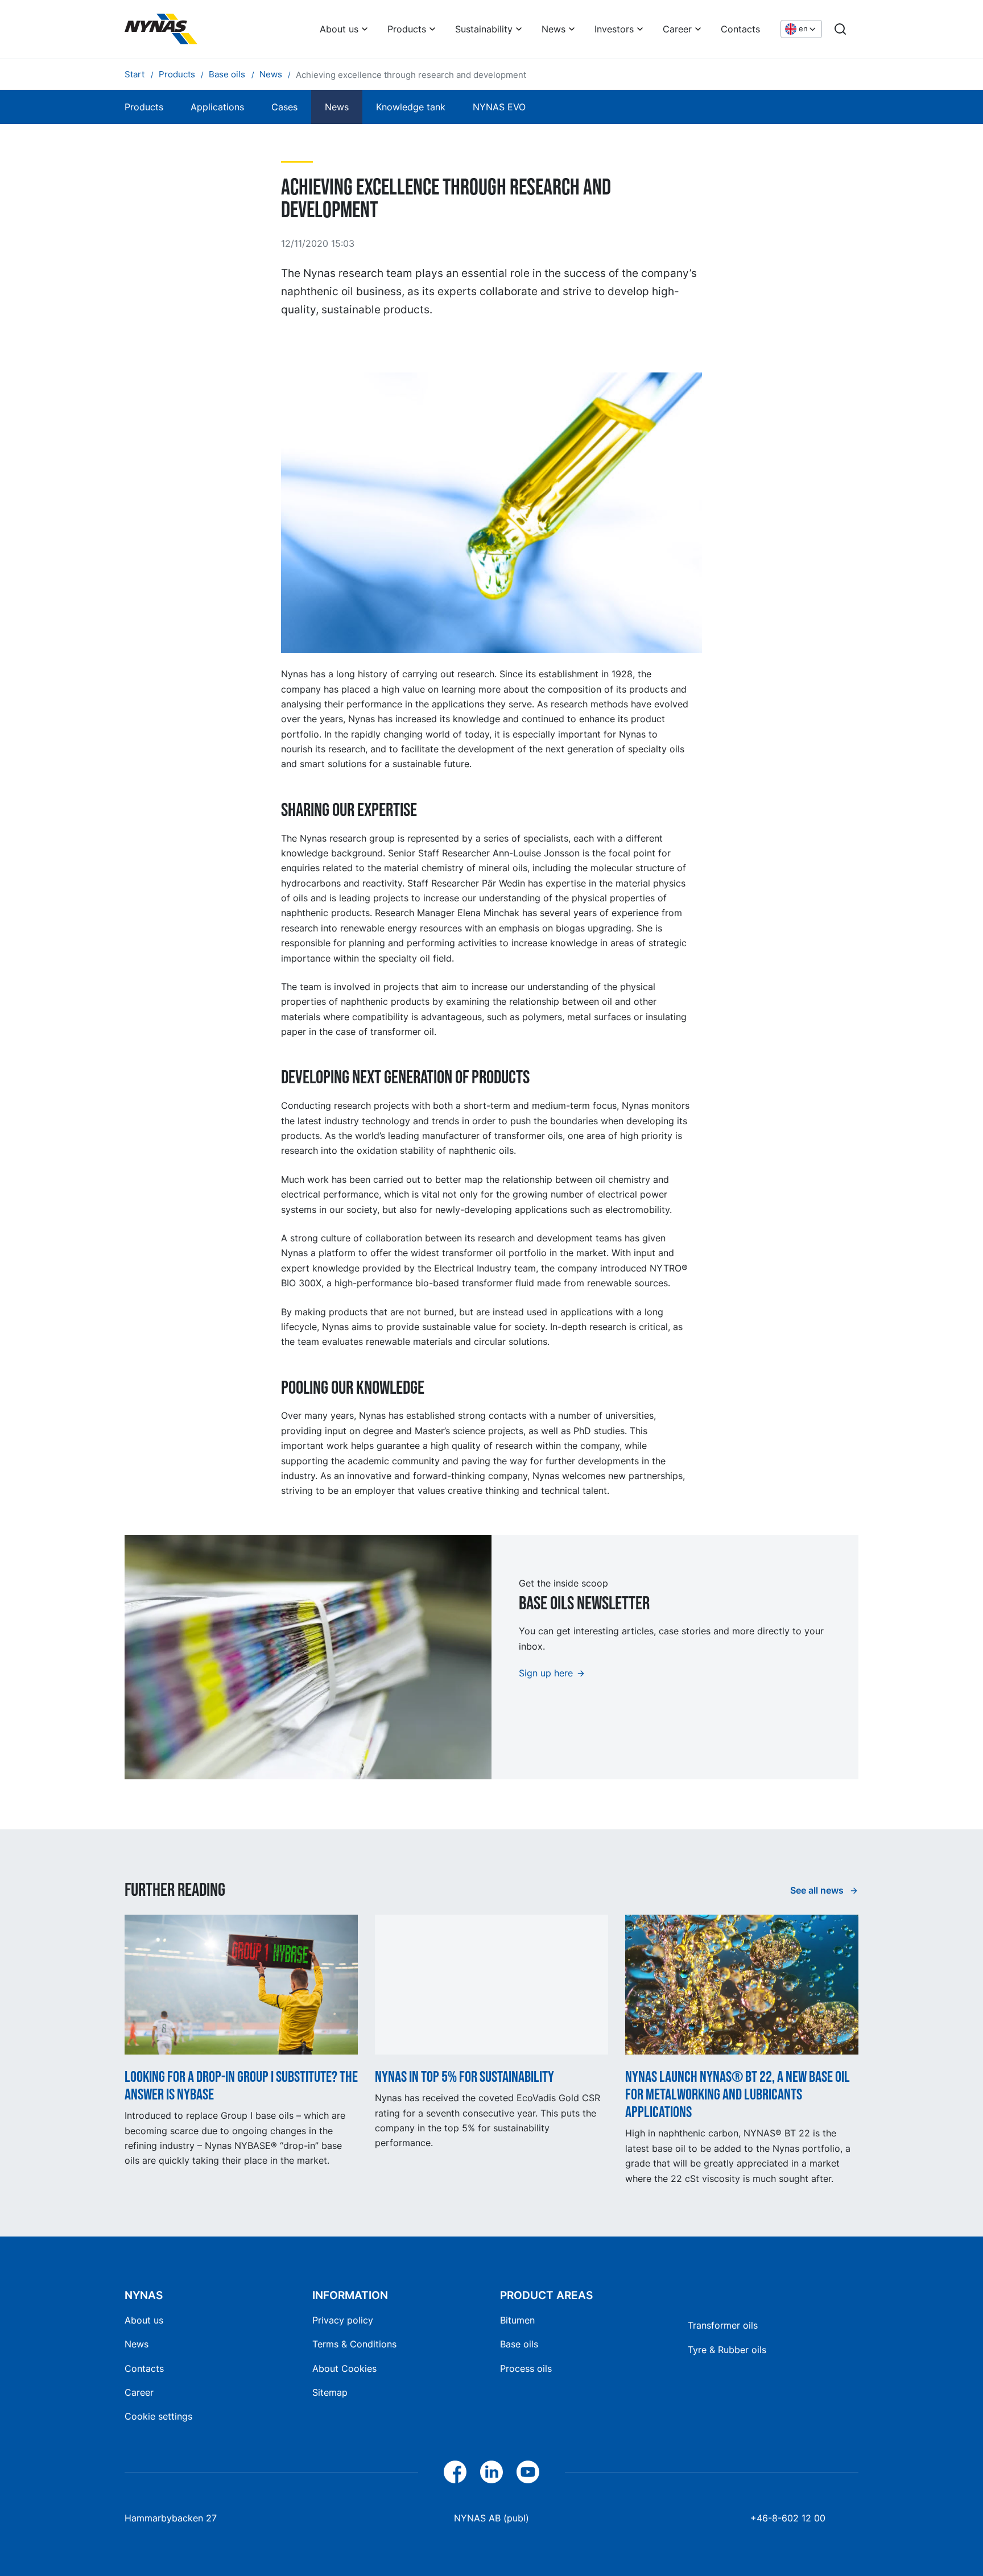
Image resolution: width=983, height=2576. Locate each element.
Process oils (526, 2368)
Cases (284, 107)
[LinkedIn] (491, 2472)
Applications (217, 107)
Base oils (519, 2344)
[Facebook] (455, 2472)
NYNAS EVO (499, 107)
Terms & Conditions (354, 2344)
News (554, 29)
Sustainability (484, 29)
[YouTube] (528, 2472)
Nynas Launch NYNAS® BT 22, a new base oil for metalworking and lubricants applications (738, 2095)
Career (677, 29)
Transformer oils (723, 2325)
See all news (818, 1890)
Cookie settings (158, 2416)
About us (339, 29)
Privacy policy (343, 2320)
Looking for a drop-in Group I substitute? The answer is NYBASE (241, 2086)
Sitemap (330, 2392)
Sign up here (546, 1673)
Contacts (740, 29)
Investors (614, 29)
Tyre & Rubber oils (727, 2350)
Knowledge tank (411, 107)
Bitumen (517, 2320)
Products (407, 29)
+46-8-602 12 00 (788, 2518)
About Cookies (344, 2368)
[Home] (161, 29)
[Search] (840, 29)
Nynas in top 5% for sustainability (464, 2077)
